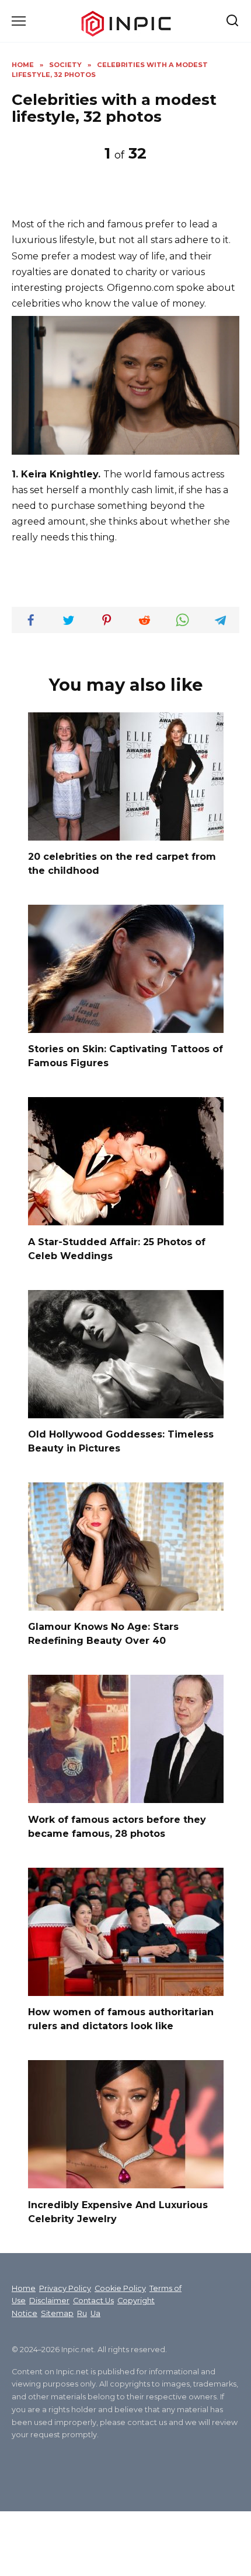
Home (24, 2288)
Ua (95, 2313)
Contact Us (93, 2301)
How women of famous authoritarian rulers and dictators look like (121, 2019)
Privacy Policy (65, 2288)
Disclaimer (49, 2301)
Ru (82, 2313)
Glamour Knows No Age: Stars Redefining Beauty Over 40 (103, 1634)
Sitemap (57, 2313)
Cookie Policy (120, 2288)
